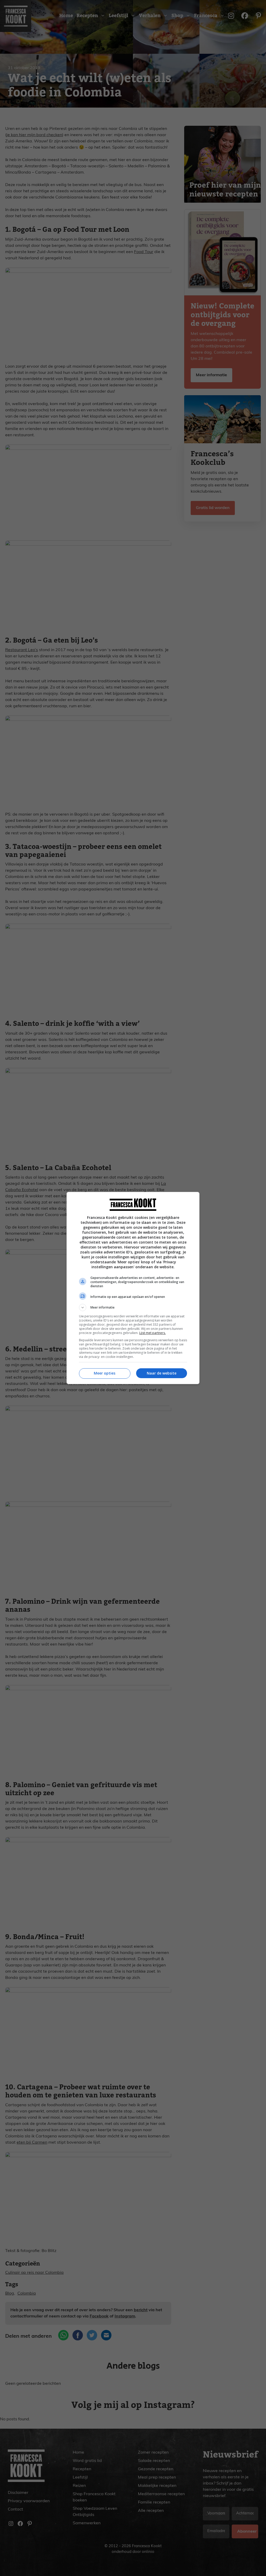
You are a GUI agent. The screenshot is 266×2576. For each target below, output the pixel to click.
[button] (133, 1307)
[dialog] (133, 1288)
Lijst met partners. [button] (152, 1333)
